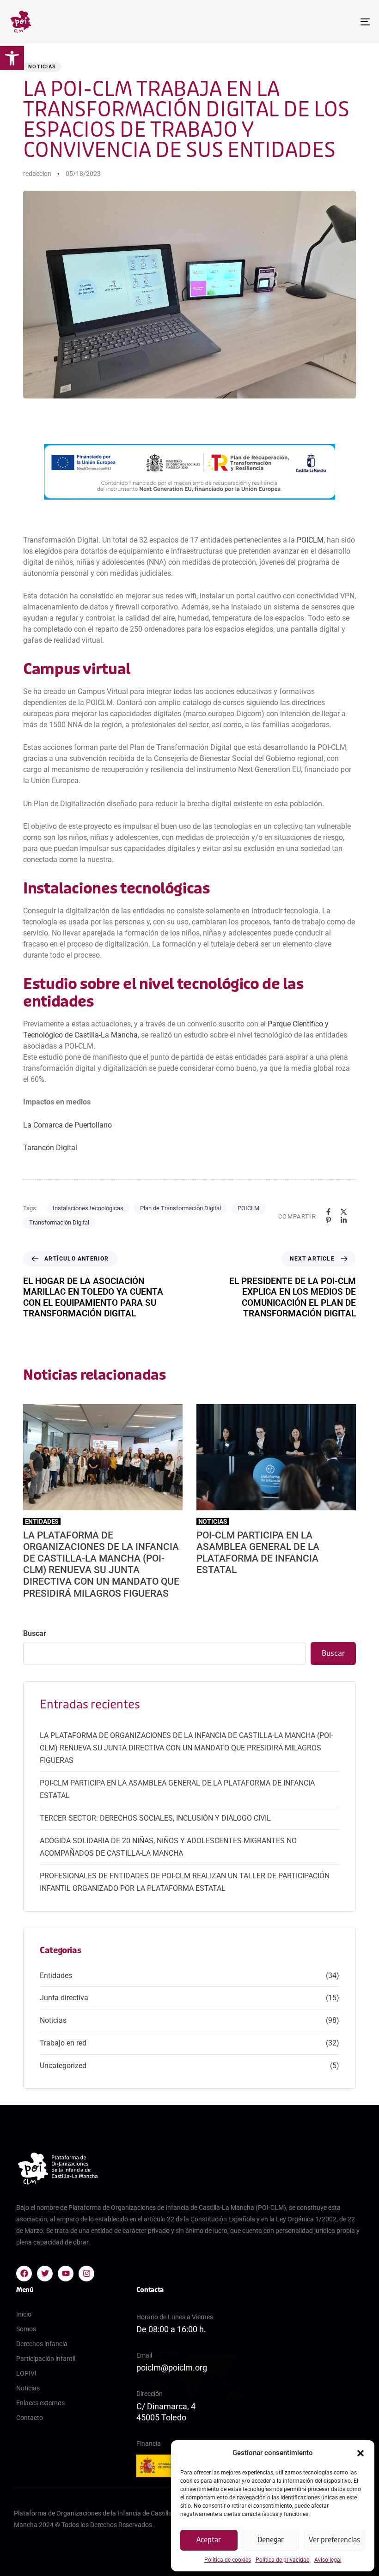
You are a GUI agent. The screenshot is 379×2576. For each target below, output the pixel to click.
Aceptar (209, 2540)
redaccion (37, 174)
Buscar (35, 1633)
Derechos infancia (42, 2344)
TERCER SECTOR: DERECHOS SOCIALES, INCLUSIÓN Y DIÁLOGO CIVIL (155, 1818)
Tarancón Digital (50, 1148)
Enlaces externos (40, 2403)
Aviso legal (328, 2560)
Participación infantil (46, 2359)
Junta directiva (64, 1998)
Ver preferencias (334, 2540)
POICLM (310, 540)
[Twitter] (45, 2274)
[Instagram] (86, 2274)
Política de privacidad (283, 2560)
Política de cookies (228, 2560)
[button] (12, 58)
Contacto (30, 2418)
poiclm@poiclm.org (172, 2368)
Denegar (271, 2540)
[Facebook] (24, 2274)
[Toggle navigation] (310, 22)
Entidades (56, 1976)
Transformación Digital (59, 1222)
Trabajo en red (63, 2043)
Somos (26, 2329)
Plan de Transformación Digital (180, 1208)
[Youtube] (66, 2274)
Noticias (42, 67)
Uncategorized (63, 2066)
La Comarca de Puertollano (67, 1125)
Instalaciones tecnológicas (88, 1208)
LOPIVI (26, 2373)
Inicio (24, 2314)
